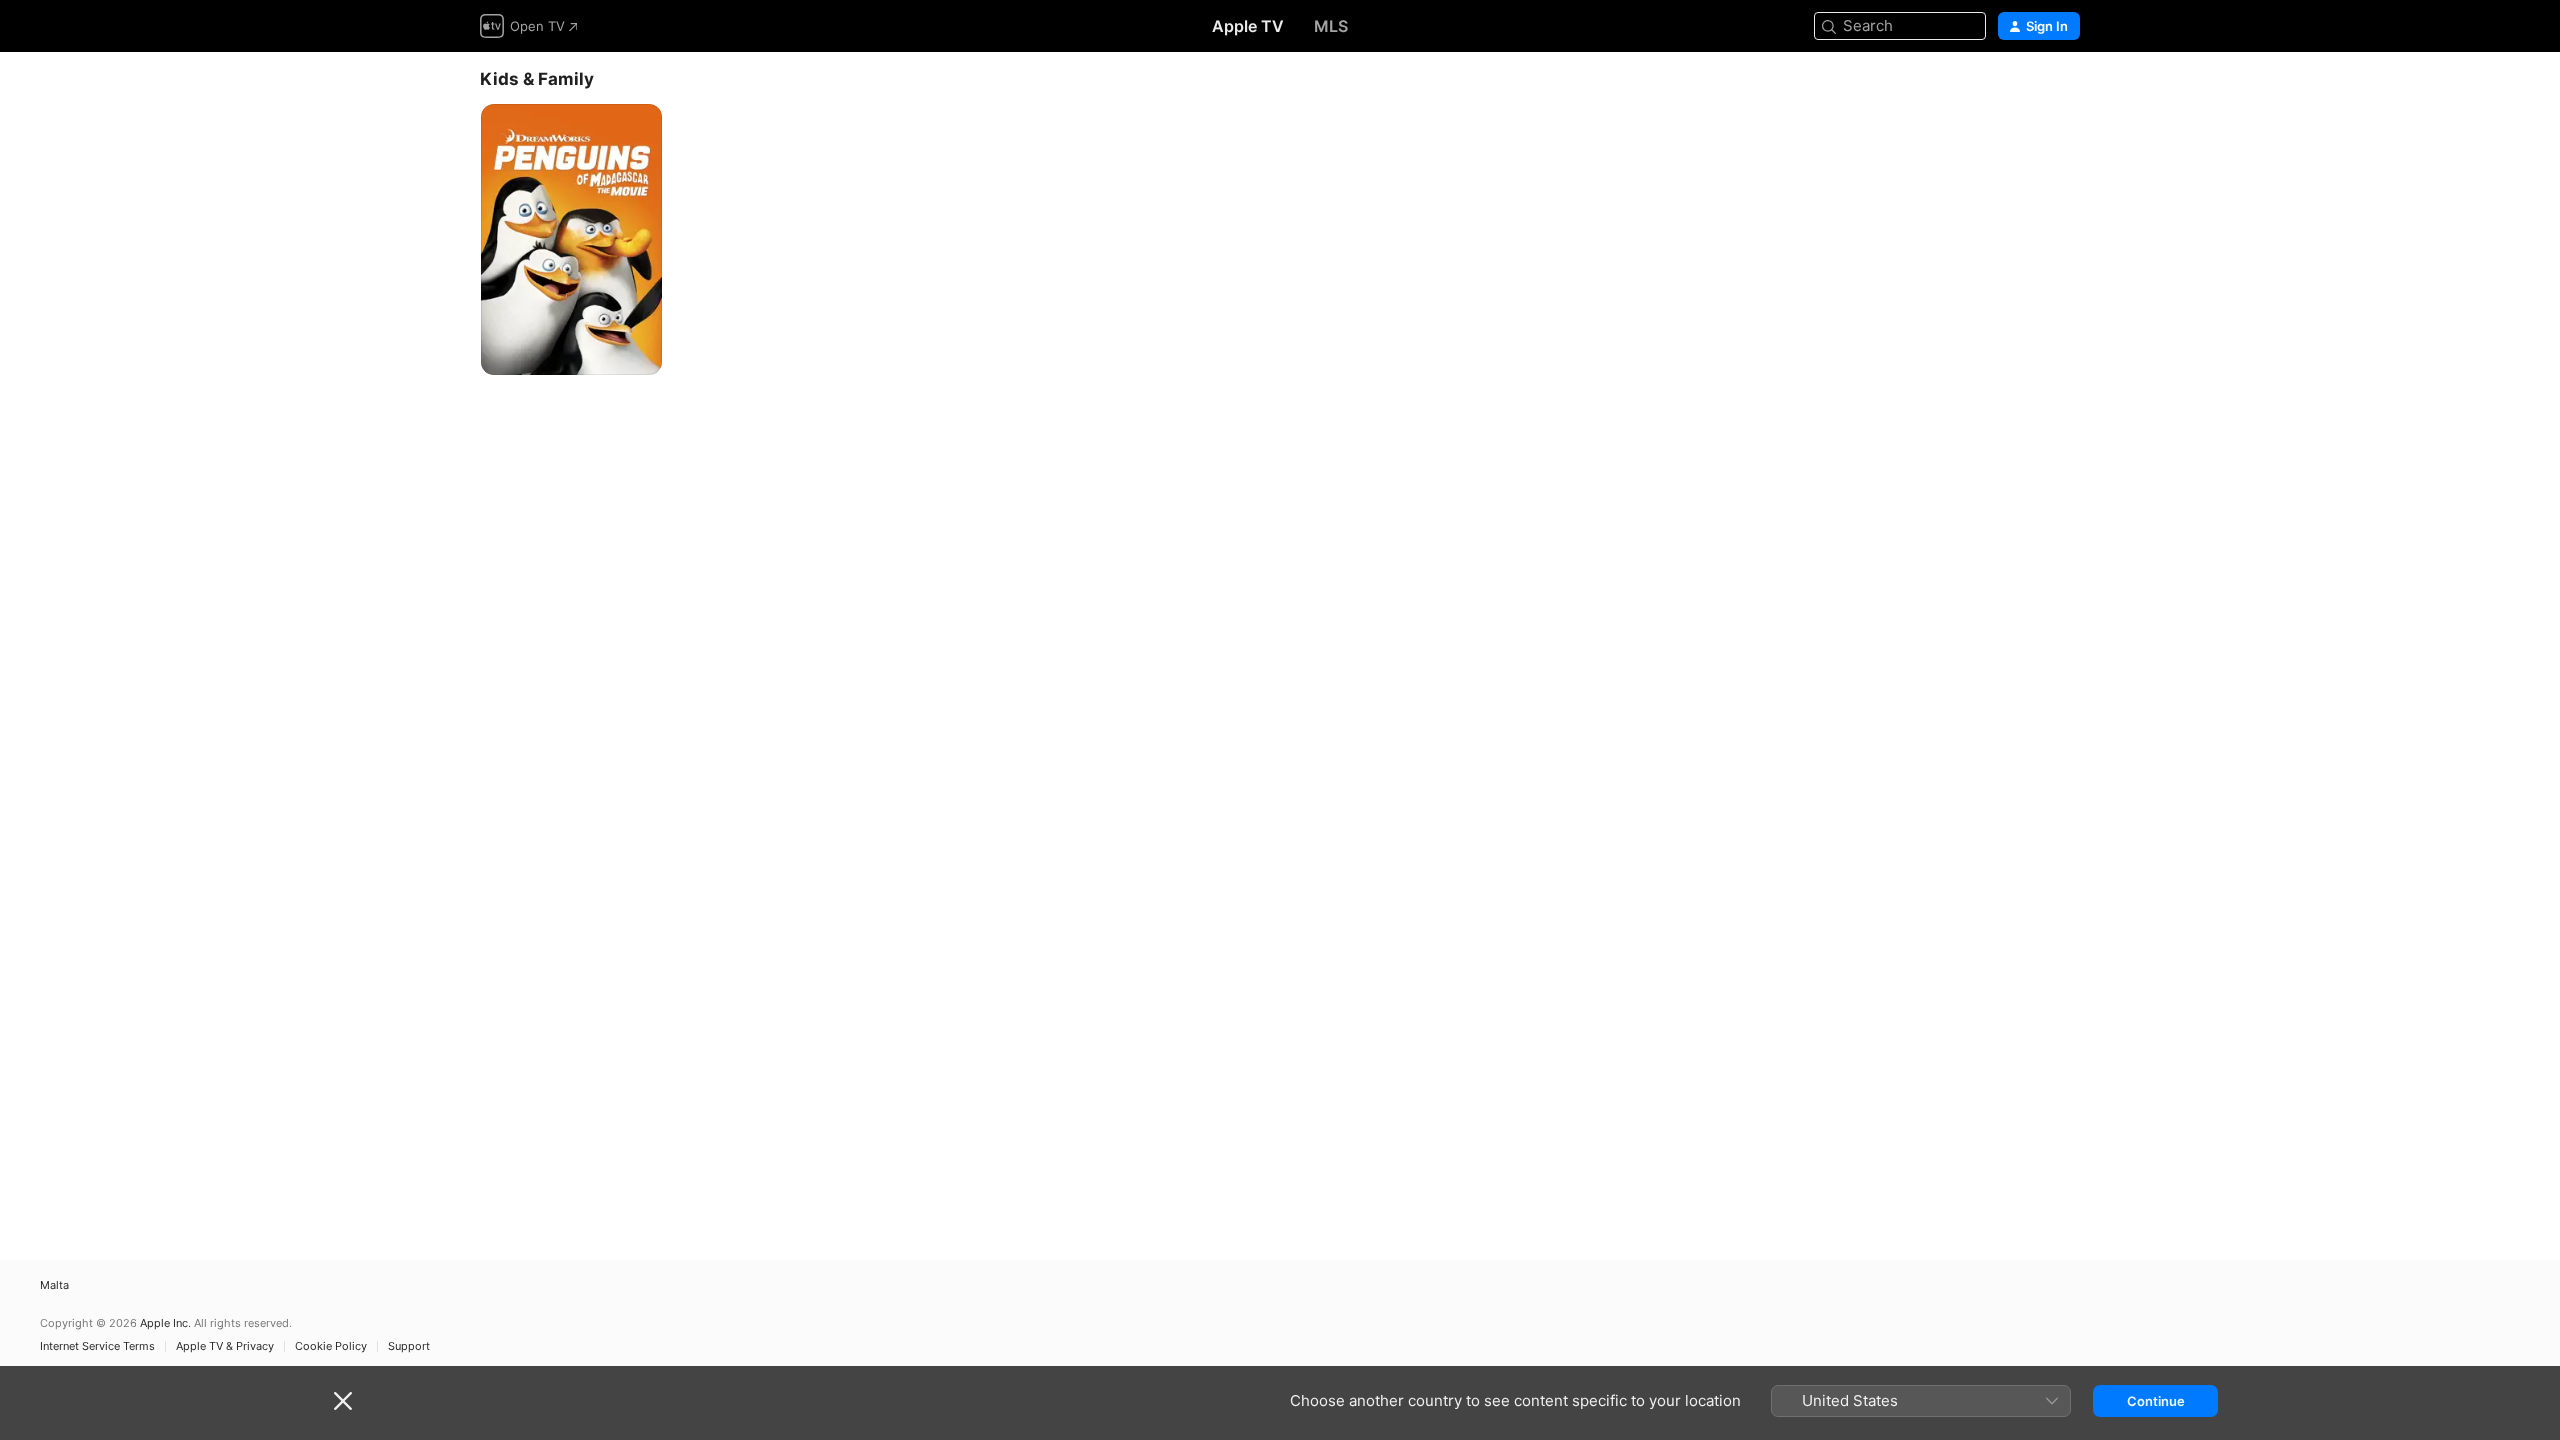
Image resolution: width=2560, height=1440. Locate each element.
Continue (2156, 1401)
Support (409, 1346)
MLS (1331, 26)
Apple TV (1248, 26)
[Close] (343, 1401)
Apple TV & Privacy (225, 1346)
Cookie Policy (331, 1346)
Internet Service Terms (97, 1346)
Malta (54, 1285)
